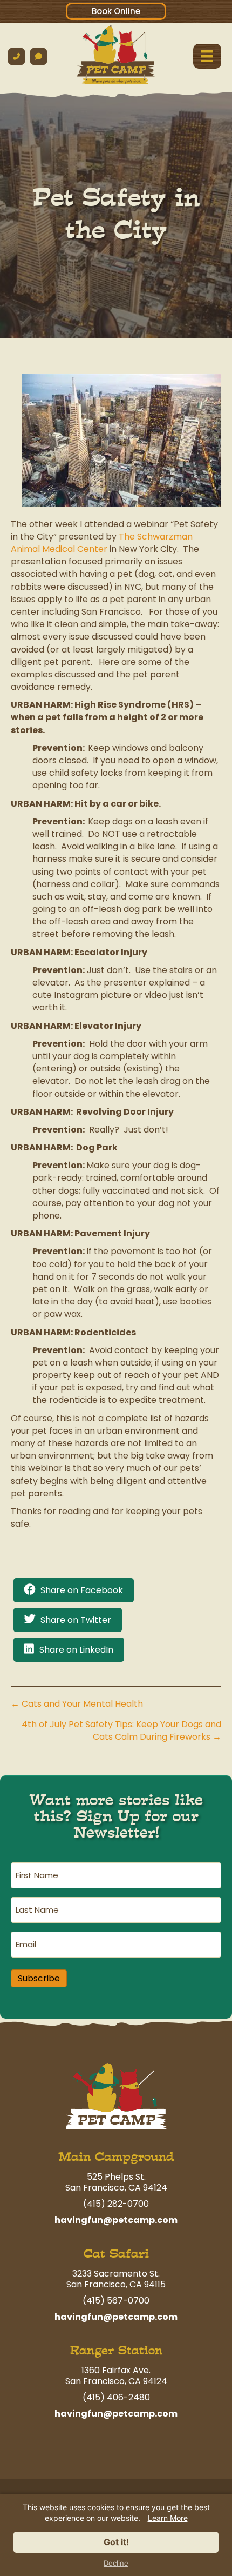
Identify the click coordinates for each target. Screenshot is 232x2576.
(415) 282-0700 (116, 2204)
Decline (116, 2563)
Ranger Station (116, 2350)
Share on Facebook (82, 1590)
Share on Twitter (76, 1620)
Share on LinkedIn (76, 1650)
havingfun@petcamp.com (116, 2220)
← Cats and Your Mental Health (77, 1704)
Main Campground (116, 2157)
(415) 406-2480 (116, 2397)
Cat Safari (116, 2254)
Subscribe (39, 1978)
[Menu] (207, 56)
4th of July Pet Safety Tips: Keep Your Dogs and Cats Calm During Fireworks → (121, 1730)
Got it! (116, 2542)
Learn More (168, 2518)
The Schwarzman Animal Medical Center (102, 543)
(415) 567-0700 (116, 2301)
